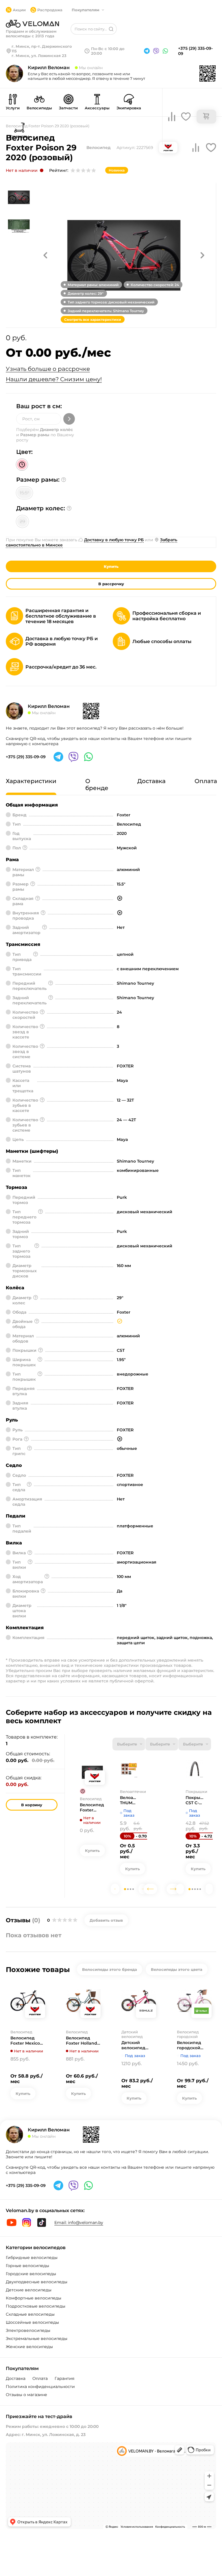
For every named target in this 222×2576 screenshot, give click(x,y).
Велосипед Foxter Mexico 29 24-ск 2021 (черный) (25, 2041)
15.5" (24, 493)
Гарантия (64, 2378)
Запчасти (68, 108)
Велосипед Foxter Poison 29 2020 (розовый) (92, 1807)
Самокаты (19, 136)
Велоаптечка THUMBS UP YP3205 (129, 1800)
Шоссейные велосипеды (32, 2322)
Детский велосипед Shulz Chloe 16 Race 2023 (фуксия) (136, 2045)
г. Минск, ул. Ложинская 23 (39, 56)
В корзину (32, 1805)
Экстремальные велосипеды (37, 2339)
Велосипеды (39, 108)
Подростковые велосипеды (36, 2306)
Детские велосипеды (29, 2290)
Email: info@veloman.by (79, 2223)
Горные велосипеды (27, 2266)
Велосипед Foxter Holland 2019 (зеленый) (82, 2041)
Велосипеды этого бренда (110, 1969)
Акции (19, 10)
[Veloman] (32, 24)
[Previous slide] (115, 1889)
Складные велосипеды (30, 2314)
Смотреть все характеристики (93, 320)
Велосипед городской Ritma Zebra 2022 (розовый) (193, 2045)
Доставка (16, 2378)
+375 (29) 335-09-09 (195, 51)
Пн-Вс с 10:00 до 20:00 (108, 51)
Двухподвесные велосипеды (37, 2282)
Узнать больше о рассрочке (48, 369)
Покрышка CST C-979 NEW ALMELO (195, 1800)
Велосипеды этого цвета (177, 1969)
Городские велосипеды (31, 2274)
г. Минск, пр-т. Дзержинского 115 (42, 49)
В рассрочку (111, 584)
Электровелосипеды (28, 2330)
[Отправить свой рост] (69, 419)
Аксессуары (97, 108)
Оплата (40, 2378)
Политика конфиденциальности (40, 2387)
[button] (45, 255)
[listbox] (129, 1744)
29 (22, 521)
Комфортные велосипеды (34, 2298)
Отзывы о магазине (26, 2395)
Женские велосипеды (29, 2347)
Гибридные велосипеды (32, 2258)
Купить (111, 566)
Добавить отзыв (106, 1920)
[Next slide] (143, 1889)
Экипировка (129, 108)
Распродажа (50, 10)
